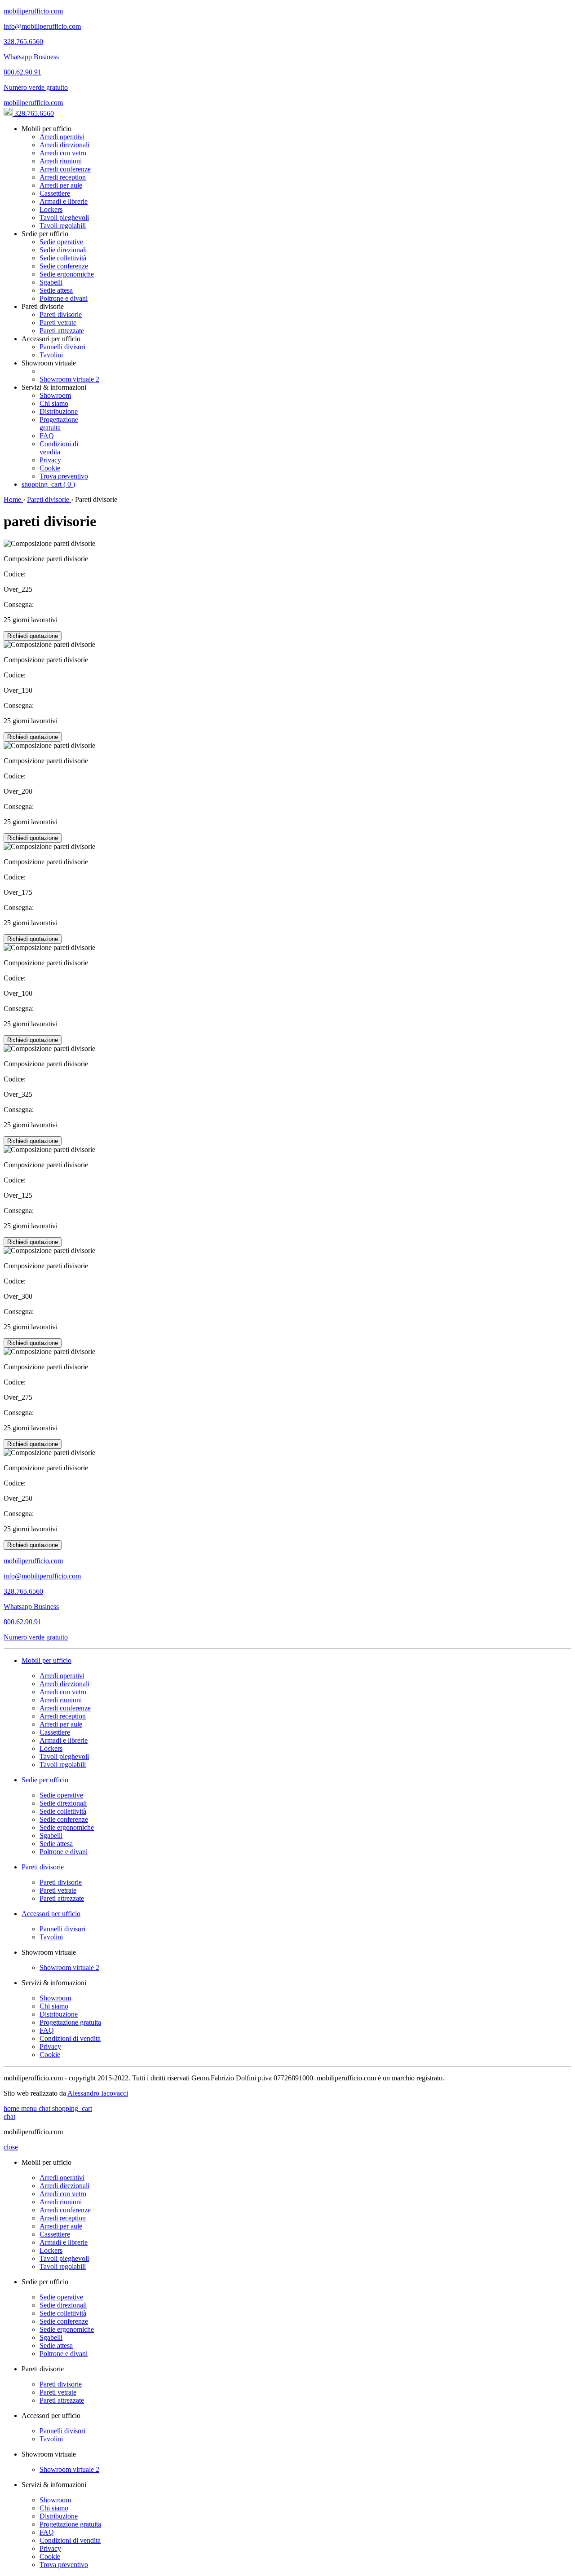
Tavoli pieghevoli (64, 218)
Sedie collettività (63, 258)
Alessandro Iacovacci (98, 2093)
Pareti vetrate (58, 323)
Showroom (55, 395)
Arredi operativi (62, 137)
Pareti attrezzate (62, 331)
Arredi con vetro (63, 153)
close (11, 2147)
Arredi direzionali (64, 145)
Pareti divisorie (61, 314)
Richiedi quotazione (33, 636)
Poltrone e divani (64, 298)
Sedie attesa (56, 290)
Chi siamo (54, 403)
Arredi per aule (61, 185)
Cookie (50, 468)
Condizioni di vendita (59, 448)
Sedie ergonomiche (67, 274)
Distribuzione (59, 411)
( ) (48, 484)
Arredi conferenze (65, 169)
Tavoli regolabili (63, 226)
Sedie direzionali (63, 250)
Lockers (51, 209)
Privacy (50, 460)
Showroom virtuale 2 (69, 379)
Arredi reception (63, 177)
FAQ (47, 436)
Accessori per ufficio (51, 1914)
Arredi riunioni (61, 161)
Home (13, 499)
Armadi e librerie (64, 201)
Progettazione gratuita (59, 424)
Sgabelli (51, 282)
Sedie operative (61, 242)
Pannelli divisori (62, 347)
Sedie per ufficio (45, 1780)
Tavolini (51, 355)
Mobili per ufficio (46, 1660)
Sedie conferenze (64, 266)
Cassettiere (55, 193)
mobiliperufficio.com (33, 103)
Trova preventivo (64, 476)
